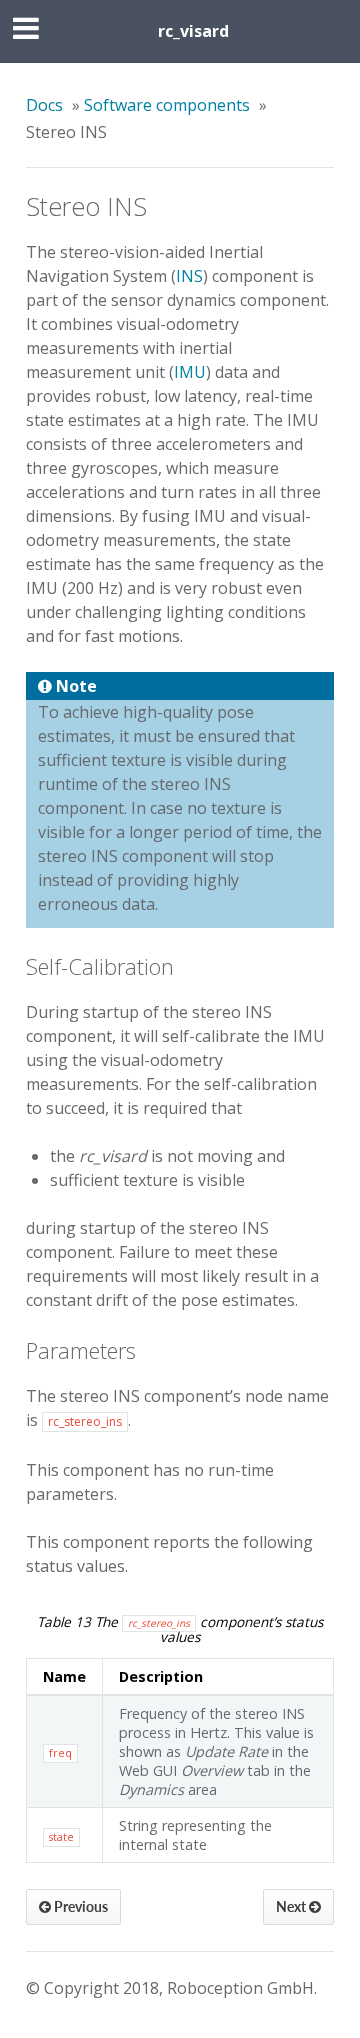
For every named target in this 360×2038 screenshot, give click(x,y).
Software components (167, 105)
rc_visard (193, 31)
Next (292, 1906)
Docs (44, 105)
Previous (79, 1906)
